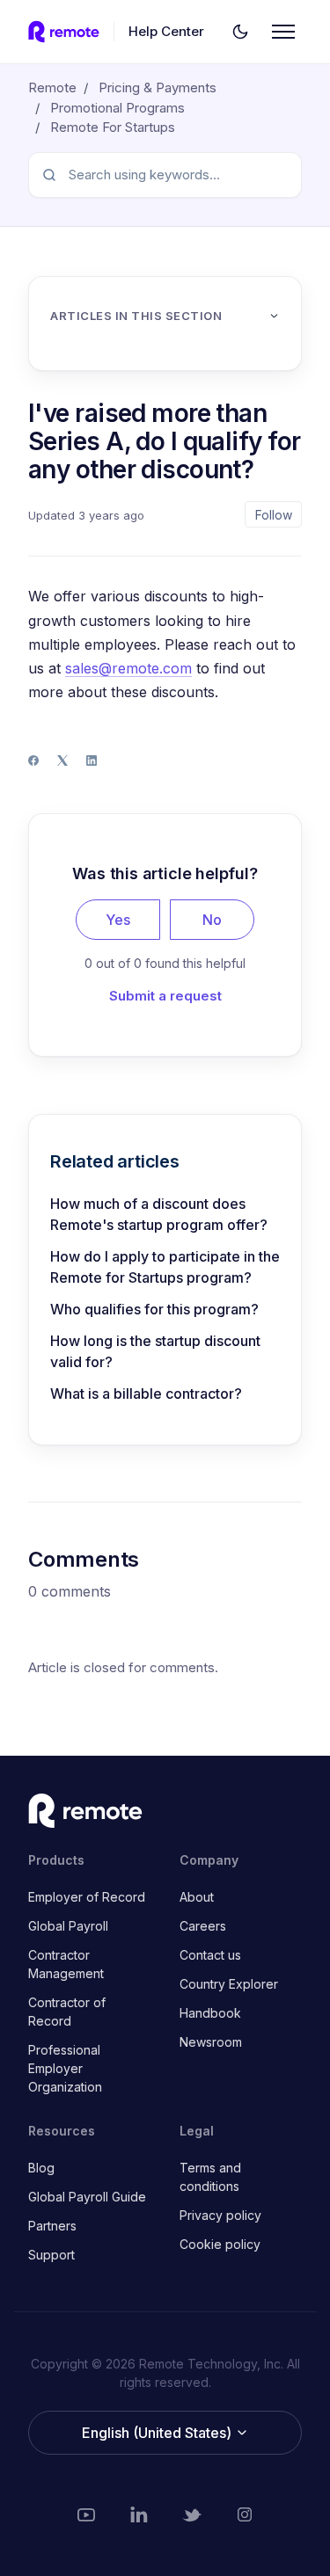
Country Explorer (229, 1984)
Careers (203, 1926)
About (197, 1897)
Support (51, 2255)
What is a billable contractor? (146, 1394)
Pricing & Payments (158, 87)
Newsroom (211, 2042)
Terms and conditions (210, 2177)
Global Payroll (68, 1926)
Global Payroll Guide (87, 2197)
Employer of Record (87, 1897)
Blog (41, 2168)
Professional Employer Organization (65, 2068)
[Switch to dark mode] (240, 32)
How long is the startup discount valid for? (155, 1351)
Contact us (210, 1955)
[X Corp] (62, 760)
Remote (52, 87)
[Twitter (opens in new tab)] (192, 2514)
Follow (274, 515)
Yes (118, 920)
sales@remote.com (128, 668)
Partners (52, 2226)
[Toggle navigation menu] (283, 32)
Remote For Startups (113, 127)
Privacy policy (220, 2215)
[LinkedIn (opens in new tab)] (139, 2514)
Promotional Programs (117, 108)
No (212, 920)
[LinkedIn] (92, 760)
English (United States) (158, 2433)
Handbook (210, 2013)
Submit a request (165, 996)
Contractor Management (66, 1964)
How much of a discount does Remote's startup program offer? (159, 1214)
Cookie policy (220, 2244)
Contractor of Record (67, 2012)
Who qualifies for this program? (154, 1309)
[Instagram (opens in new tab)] (245, 2514)
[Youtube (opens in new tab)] (86, 2514)
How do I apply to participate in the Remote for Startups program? (165, 1267)
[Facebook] (33, 760)
